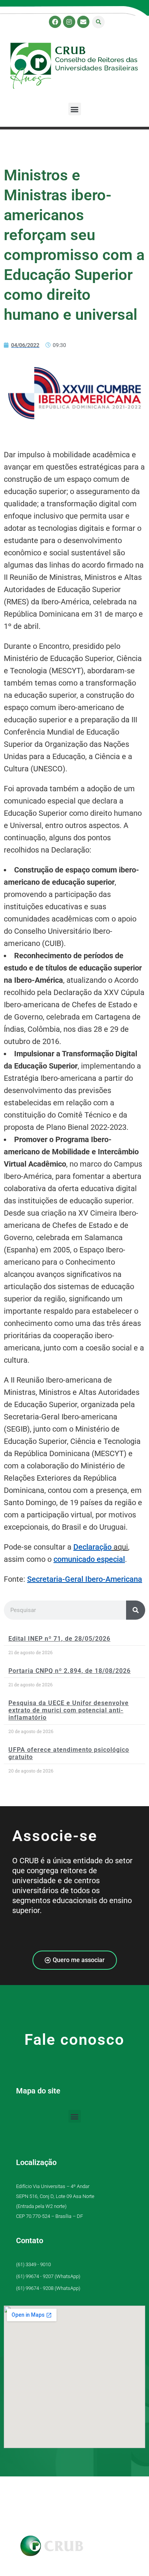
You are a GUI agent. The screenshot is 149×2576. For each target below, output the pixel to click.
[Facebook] (55, 22)
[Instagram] (69, 22)
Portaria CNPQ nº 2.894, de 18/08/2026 (70, 1671)
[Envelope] (83, 22)
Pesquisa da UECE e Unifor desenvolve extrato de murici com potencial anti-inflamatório (69, 1710)
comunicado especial (89, 1559)
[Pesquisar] (136, 1610)
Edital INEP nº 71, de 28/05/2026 (59, 1639)
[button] (98, 22)
